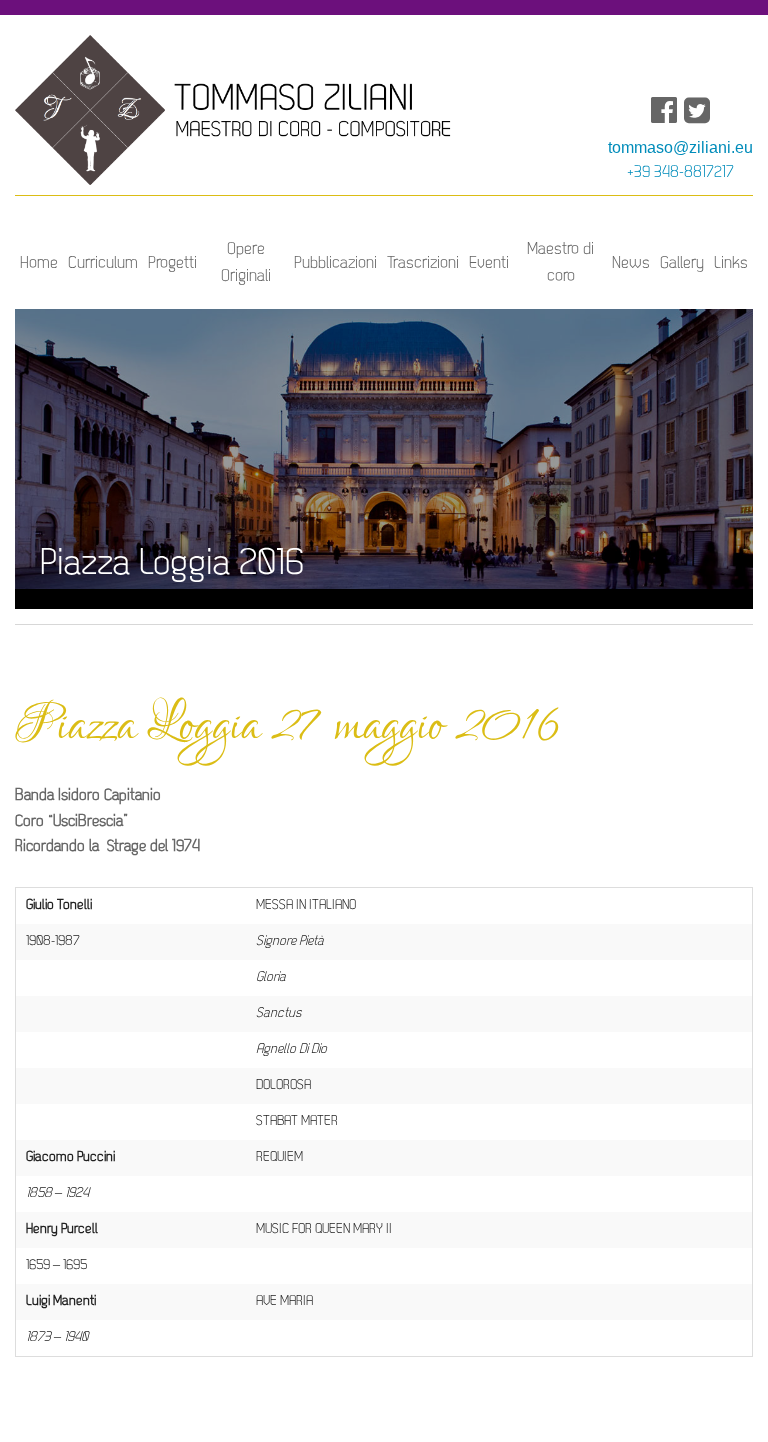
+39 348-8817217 (680, 173)
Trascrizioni (423, 263)
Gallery (682, 263)
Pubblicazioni (335, 263)
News (631, 263)
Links (731, 263)
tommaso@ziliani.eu (680, 147)
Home (39, 263)
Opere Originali (246, 263)
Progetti (172, 263)
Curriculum (103, 263)
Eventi (489, 263)
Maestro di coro (560, 263)
